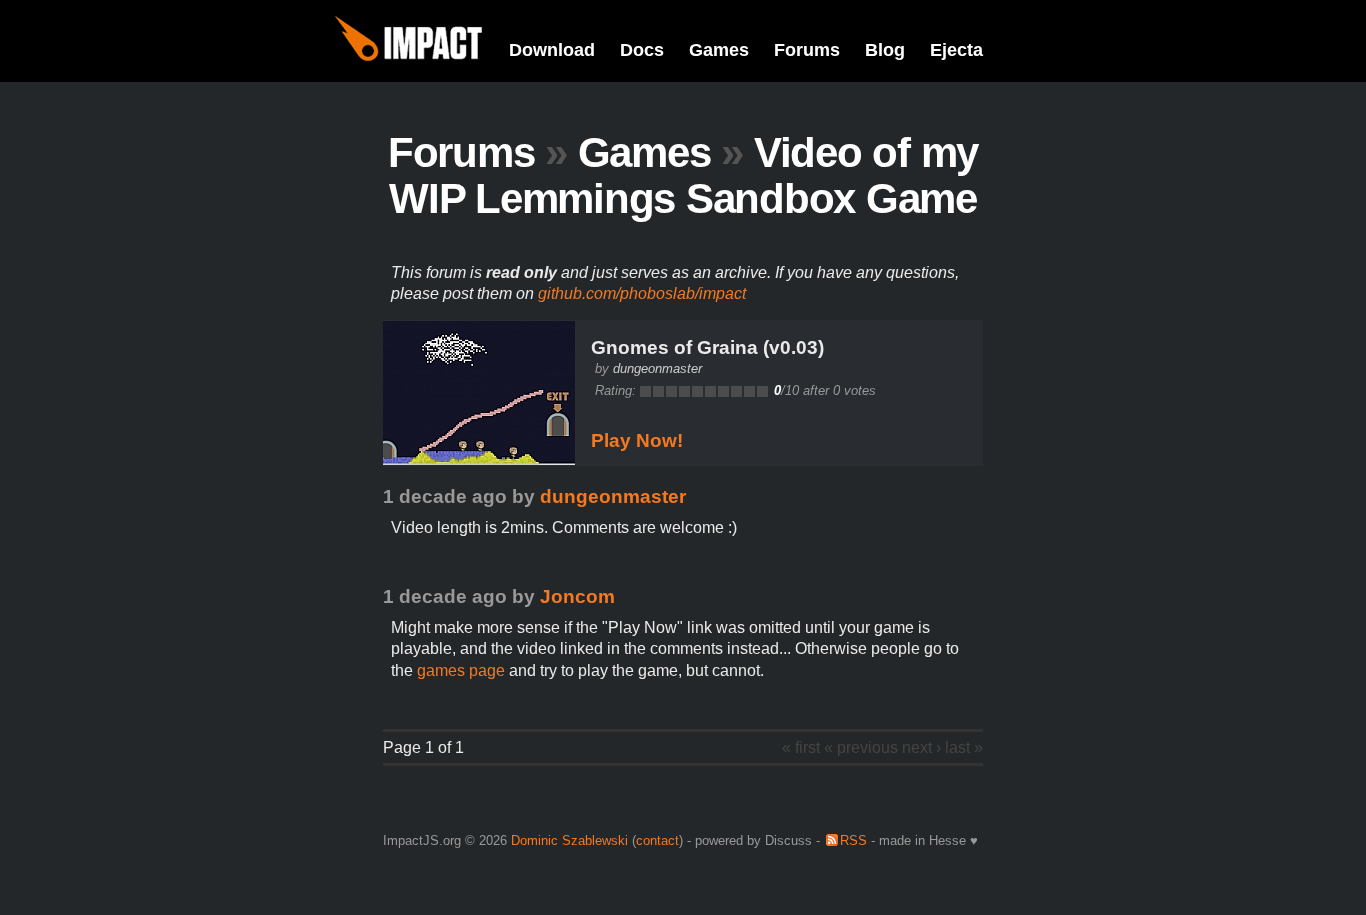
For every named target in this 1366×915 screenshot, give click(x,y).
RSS (853, 840)
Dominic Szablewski (569, 840)
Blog (885, 50)
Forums (807, 50)
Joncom (577, 596)
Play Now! (637, 440)
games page (461, 670)
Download (552, 50)
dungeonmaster (657, 368)
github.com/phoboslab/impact (642, 293)
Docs (642, 50)
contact (657, 840)
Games (719, 50)
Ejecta (956, 50)
